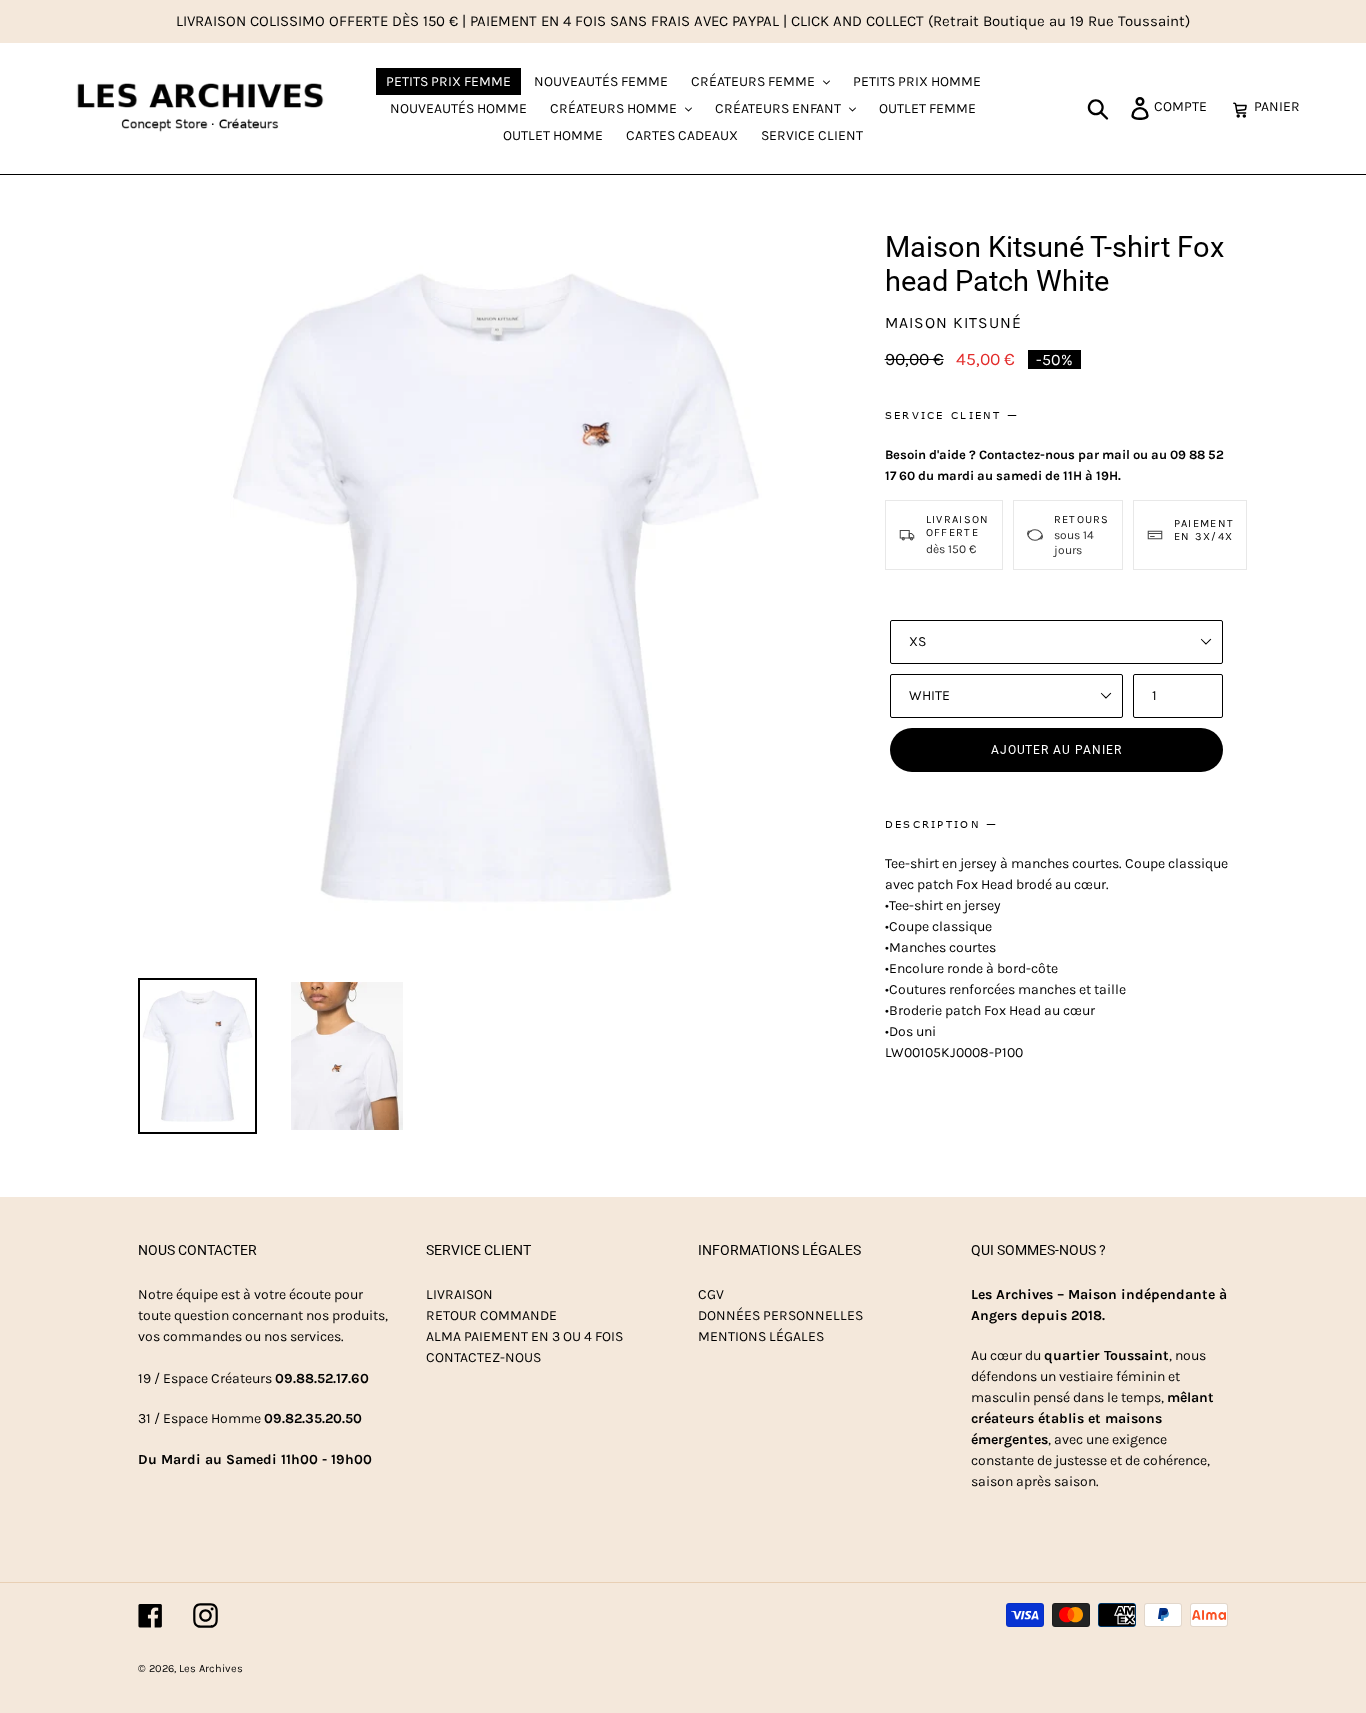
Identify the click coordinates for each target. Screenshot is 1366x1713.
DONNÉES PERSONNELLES (780, 1315)
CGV (711, 1294)
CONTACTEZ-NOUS (483, 1357)
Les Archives (211, 1668)
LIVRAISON (459, 1294)
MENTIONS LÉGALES (761, 1336)
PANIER (1282, 106)
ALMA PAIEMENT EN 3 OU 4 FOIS (524, 1336)
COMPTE (1186, 106)
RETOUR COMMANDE (491, 1315)
